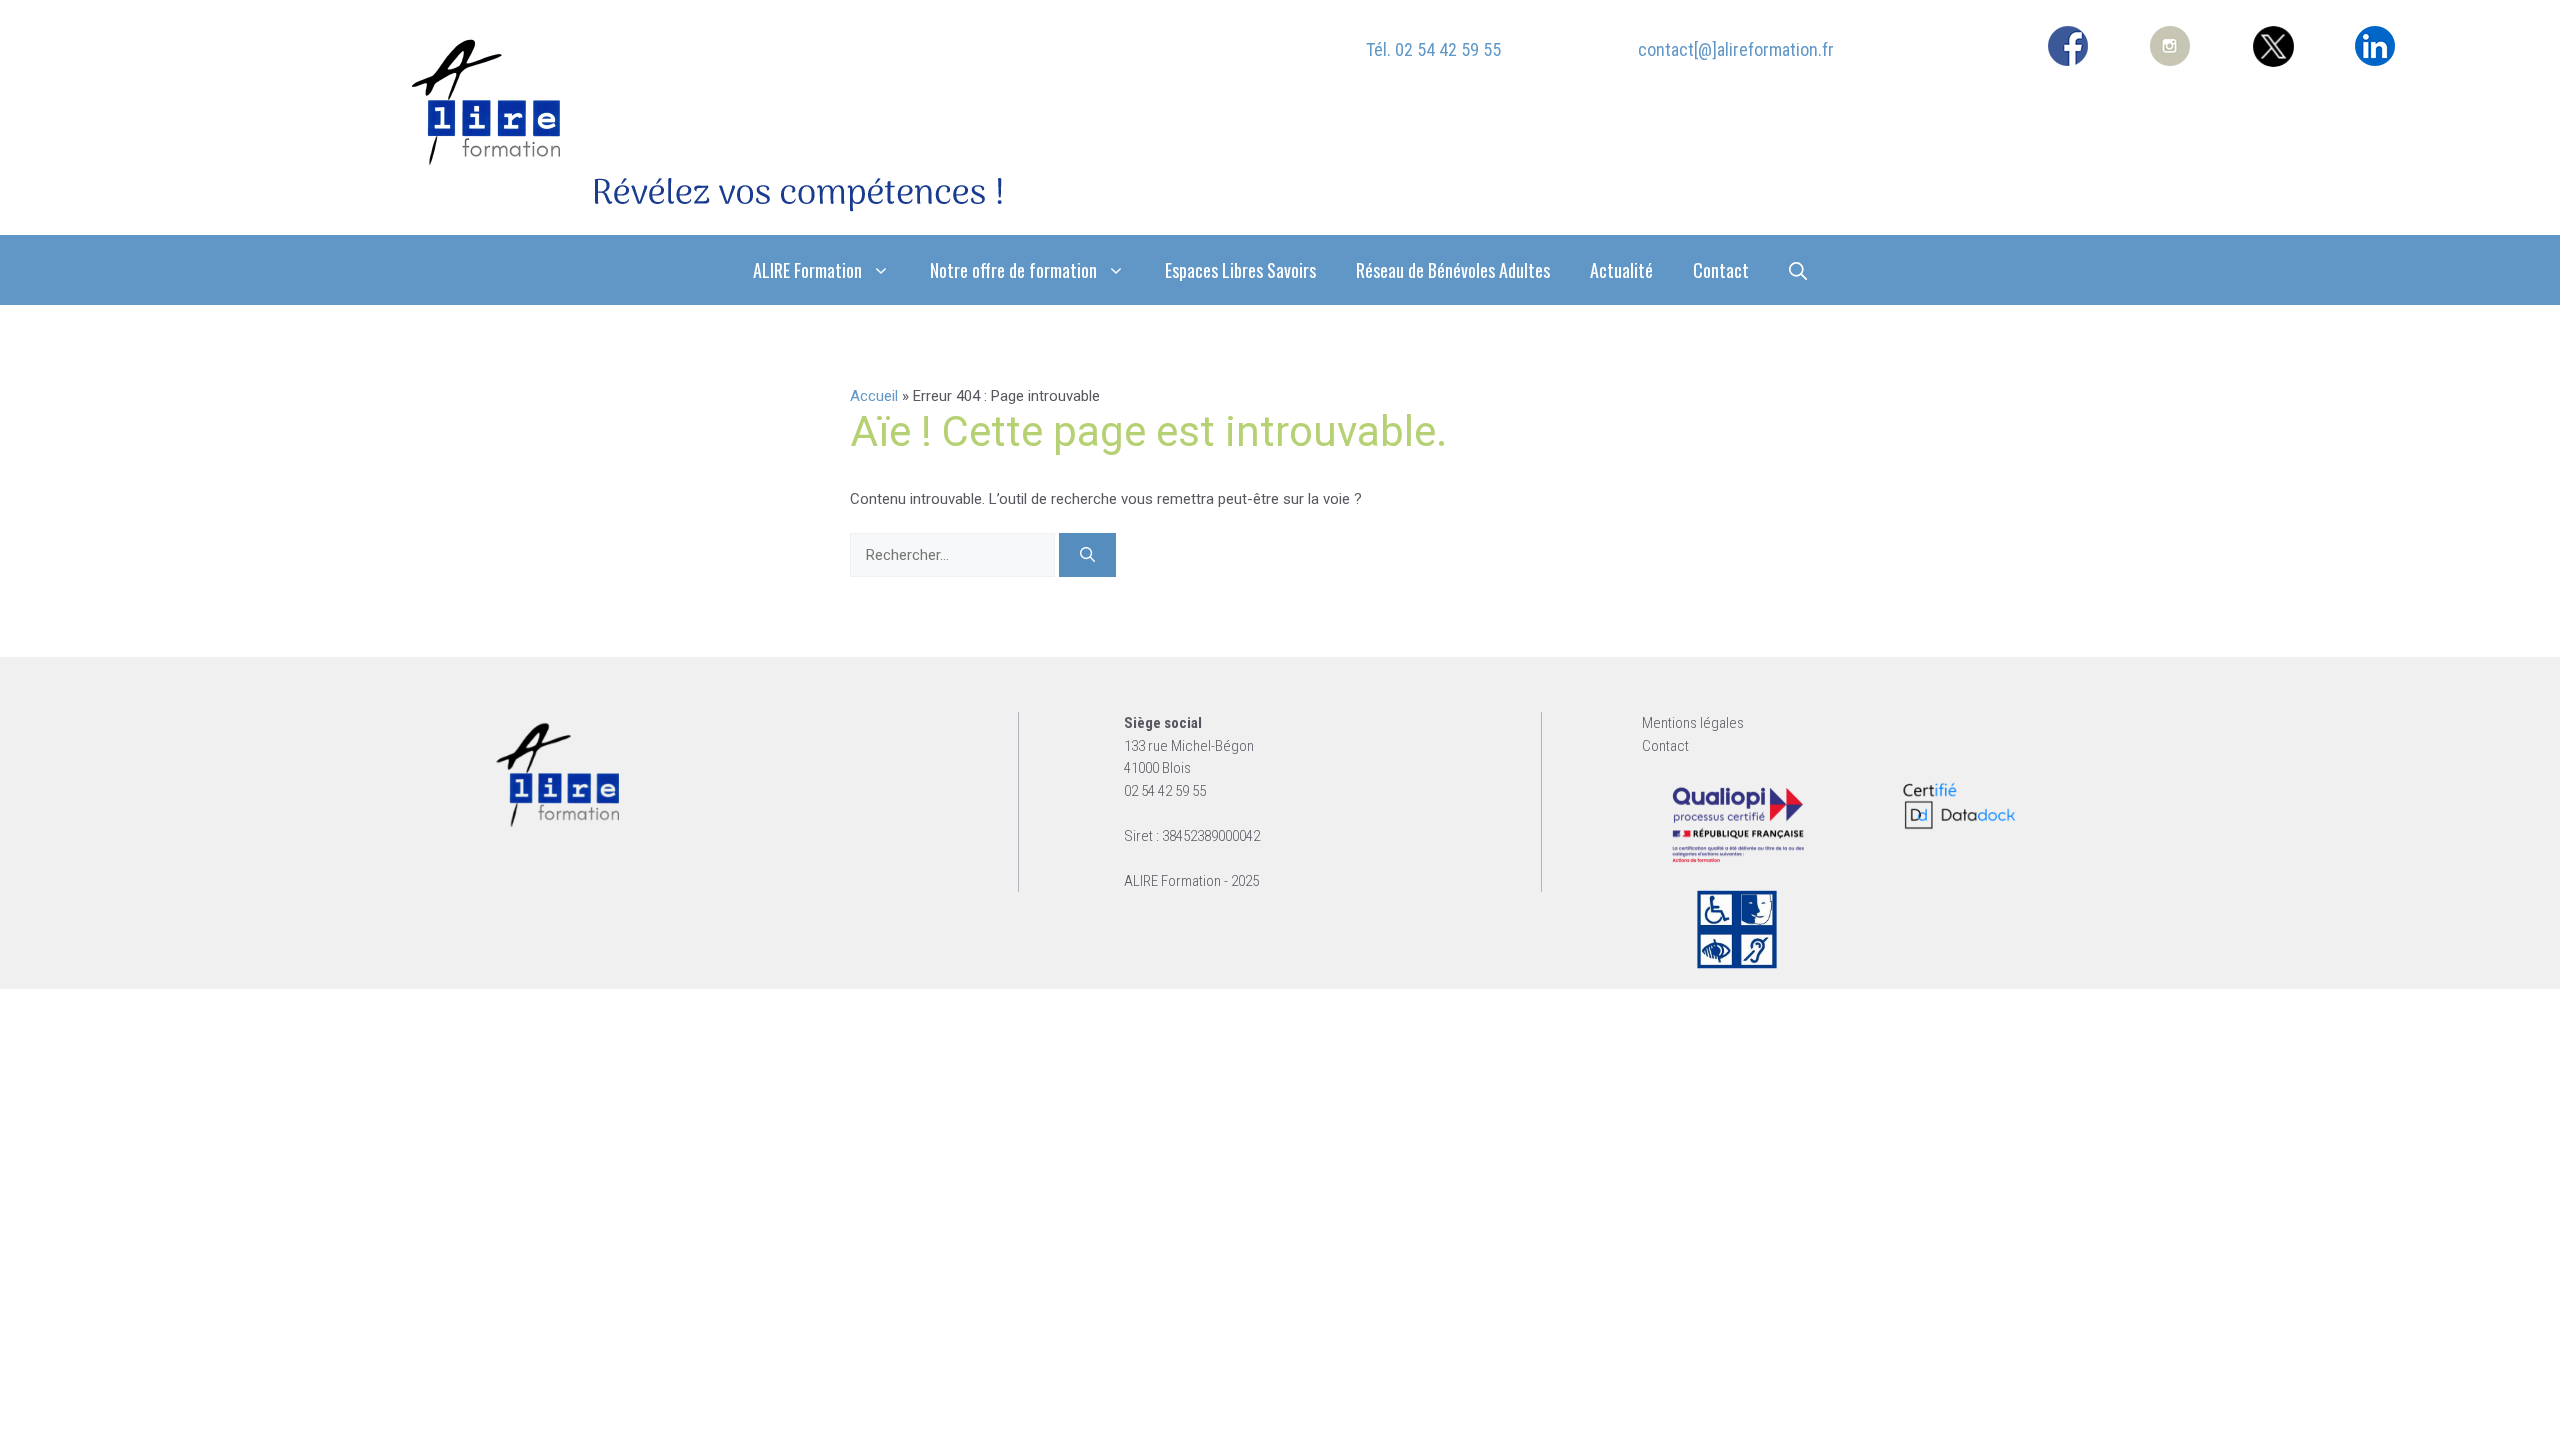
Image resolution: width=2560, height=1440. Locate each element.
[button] (1798, 270)
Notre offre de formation (1013, 270)
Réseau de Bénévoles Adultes (1453, 270)
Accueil (874, 396)
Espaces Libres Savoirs (1240, 270)
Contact (1721, 270)
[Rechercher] (1087, 555)
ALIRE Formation (807, 270)
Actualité (1621, 270)
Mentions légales (1693, 723)
